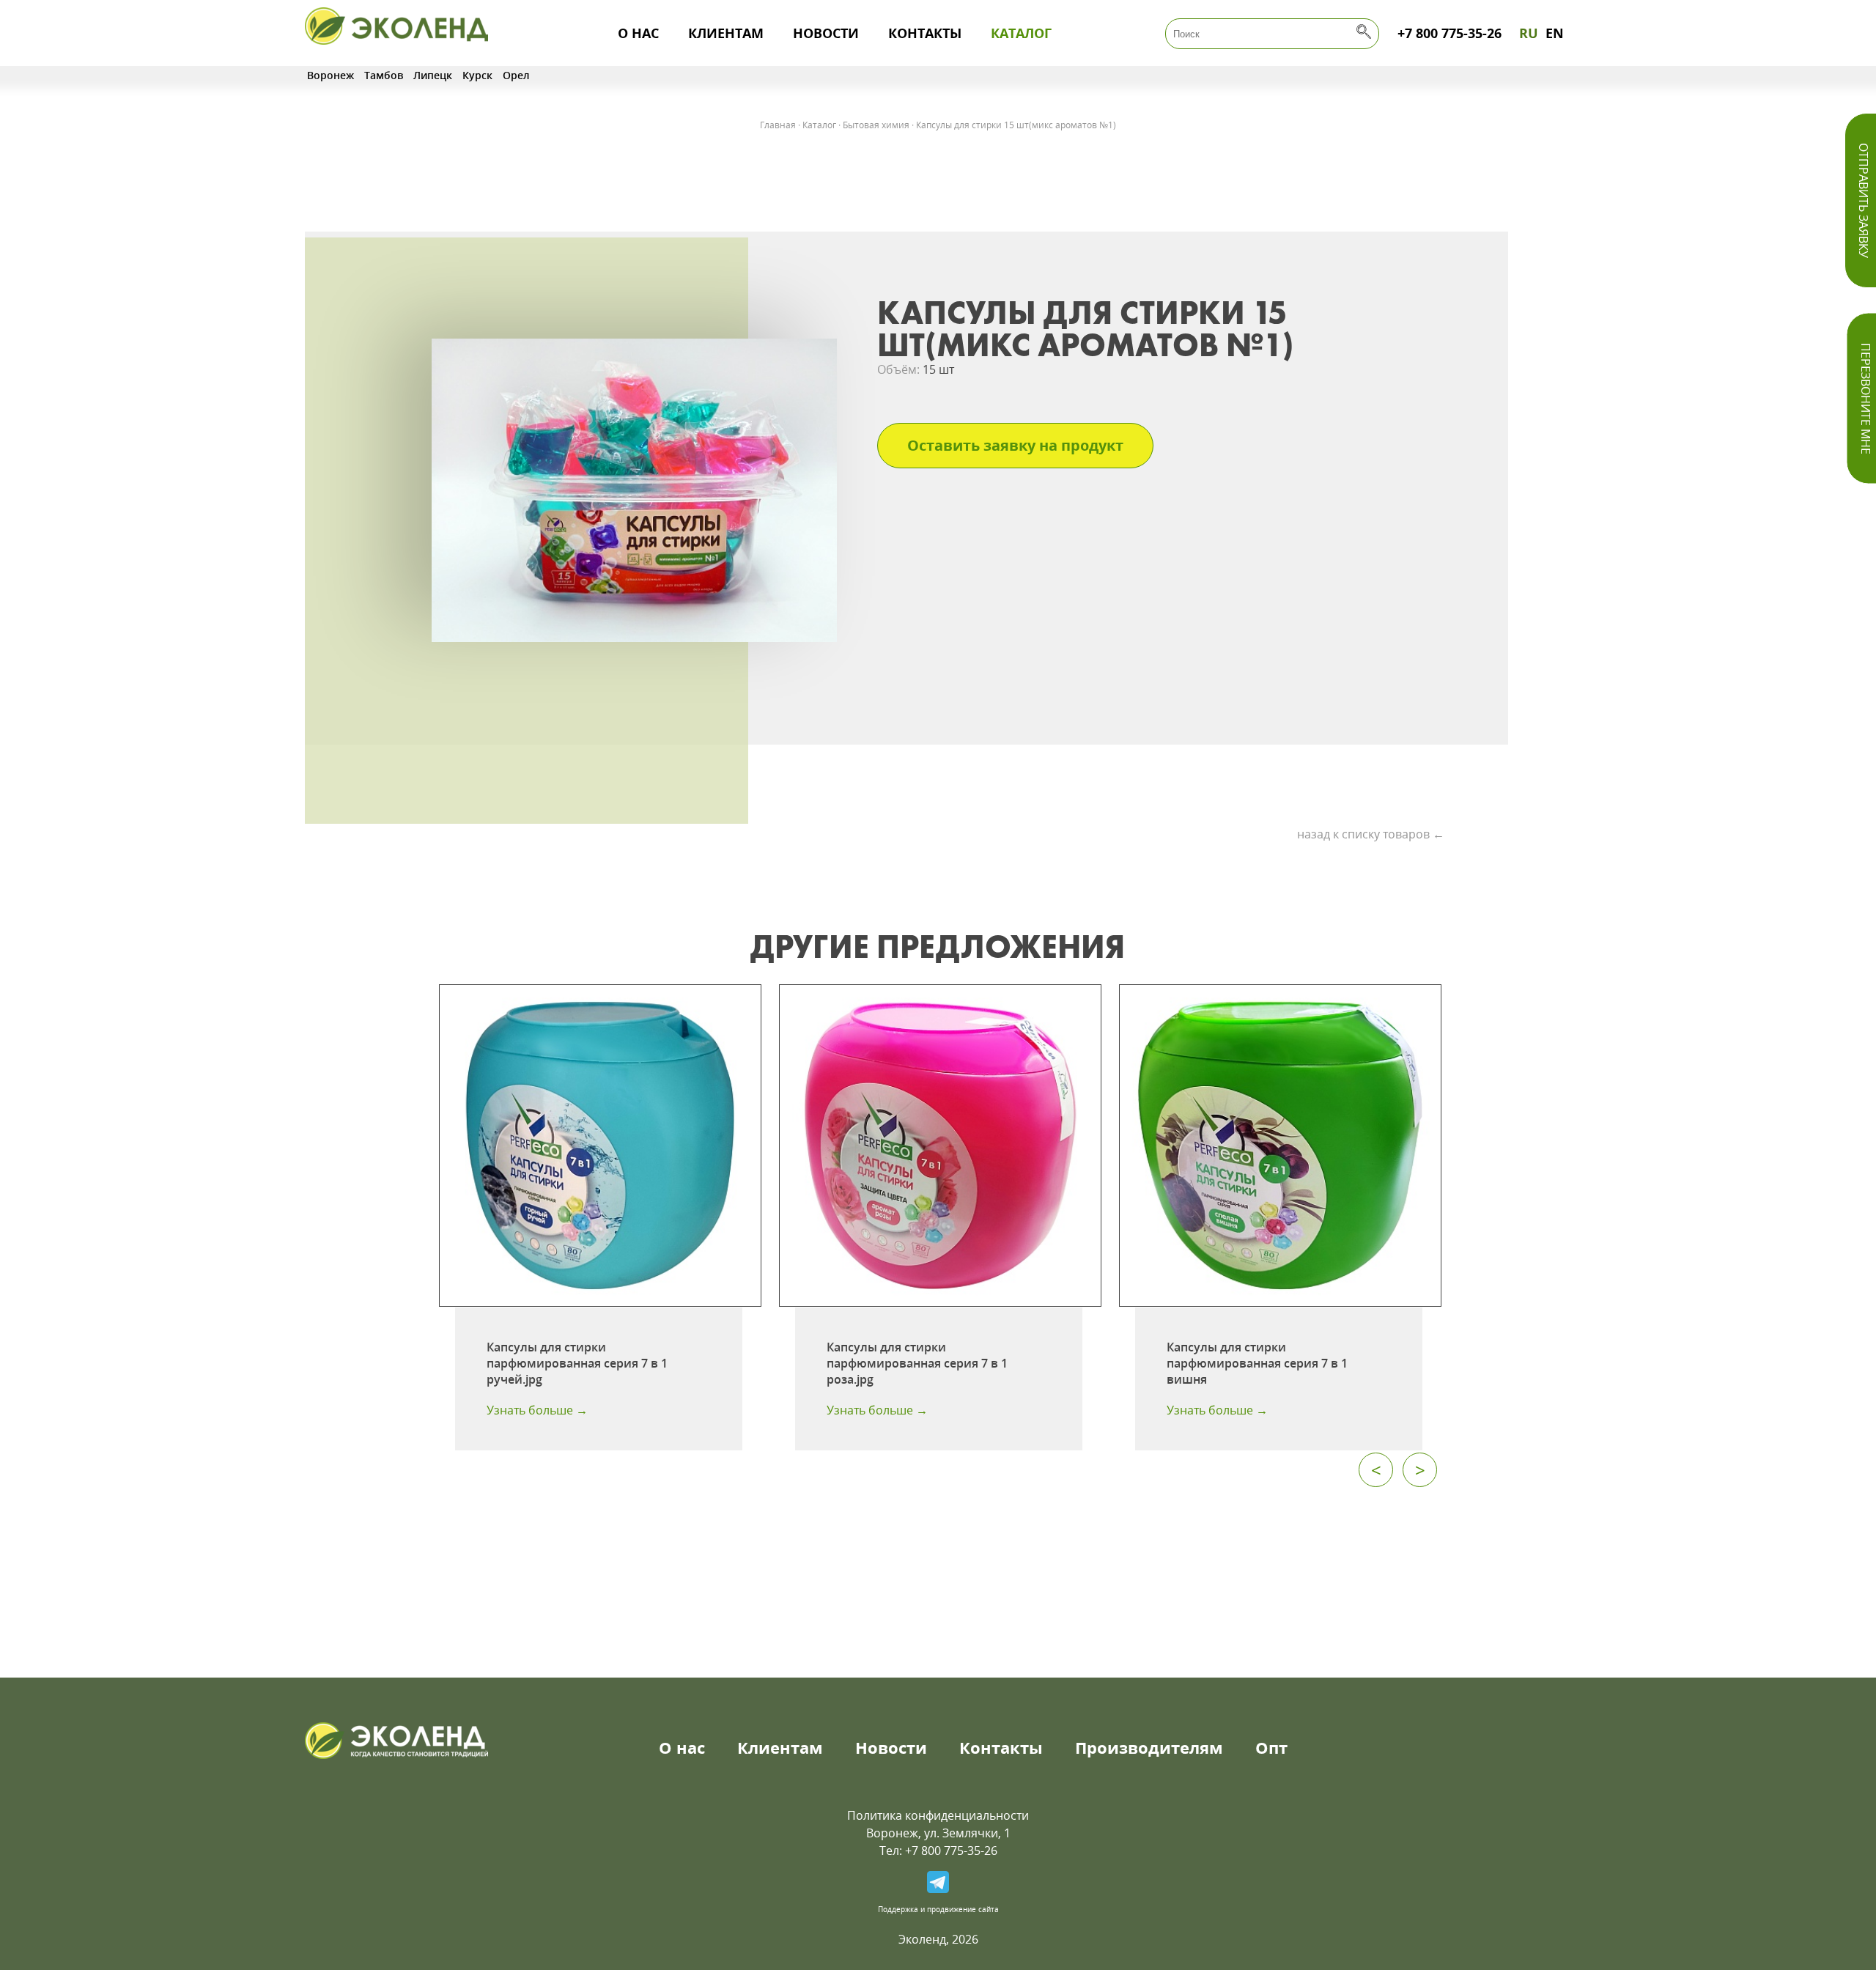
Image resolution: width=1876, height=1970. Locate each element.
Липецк (433, 75)
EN (1555, 33)
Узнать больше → (537, 1410)
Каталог (1021, 33)
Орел (516, 75)
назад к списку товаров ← (1371, 834)
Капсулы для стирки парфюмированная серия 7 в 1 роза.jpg (917, 1363)
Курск (477, 75)
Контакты (925, 33)
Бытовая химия (876, 125)
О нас (638, 33)
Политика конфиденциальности (938, 1815)
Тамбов (384, 75)
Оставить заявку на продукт (1015, 445)
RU (1529, 33)
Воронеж (330, 75)
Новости (826, 33)
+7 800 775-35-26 (1450, 33)
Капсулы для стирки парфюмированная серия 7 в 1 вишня (1257, 1363)
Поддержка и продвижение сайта (938, 1909)
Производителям (1149, 1747)
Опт (1271, 1747)
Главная (778, 125)
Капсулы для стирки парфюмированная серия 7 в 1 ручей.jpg (577, 1363)
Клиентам (726, 33)
